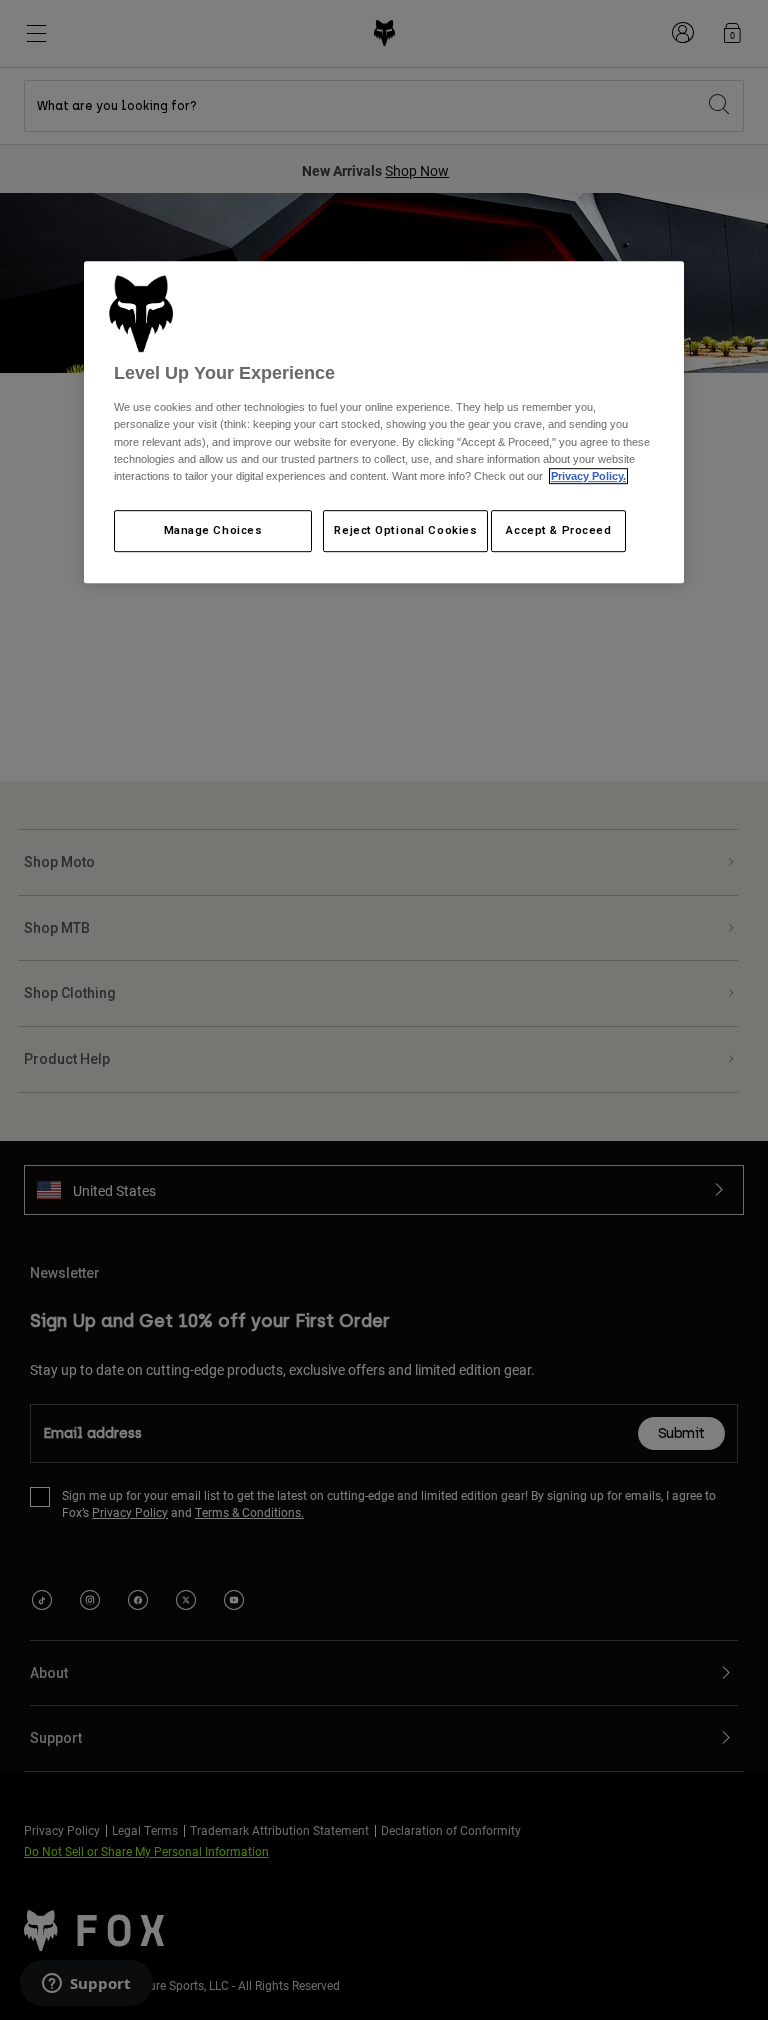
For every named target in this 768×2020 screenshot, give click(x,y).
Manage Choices (213, 530)
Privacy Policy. (588, 476)
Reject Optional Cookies (405, 530)
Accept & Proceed (558, 530)
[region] (384, 422)
